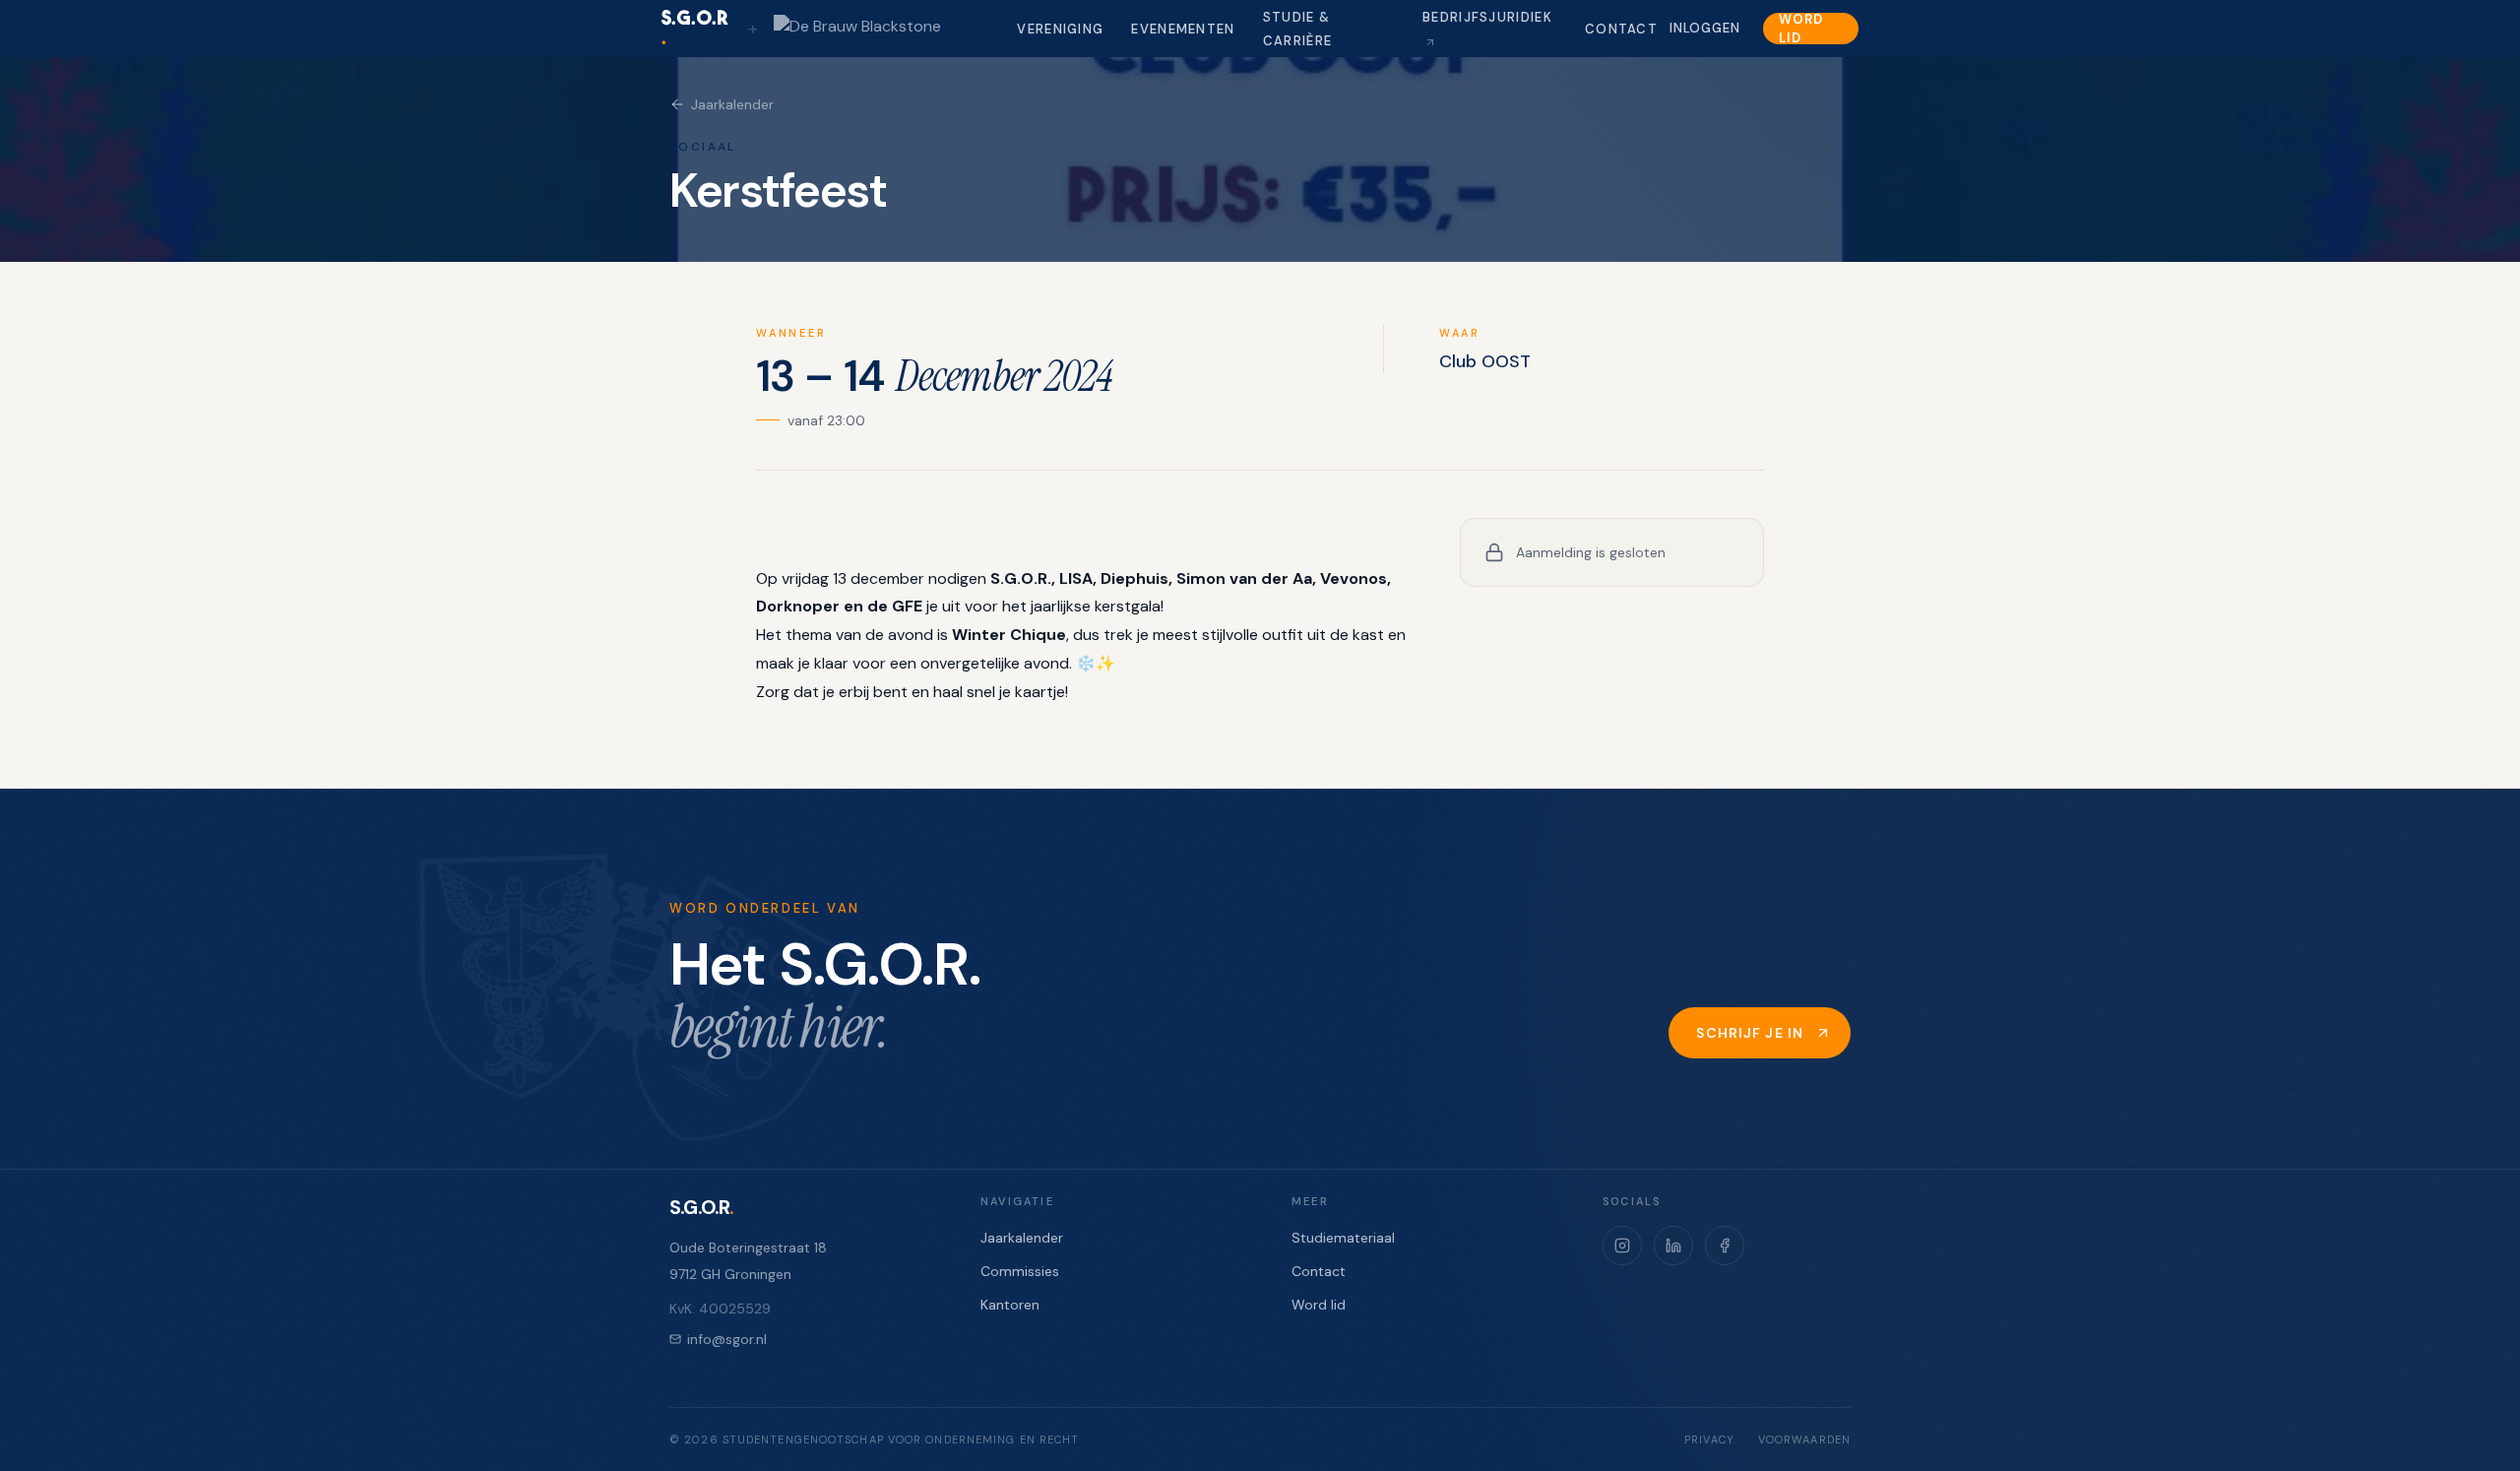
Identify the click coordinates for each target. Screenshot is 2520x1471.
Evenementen (1183, 29)
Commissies (1020, 1271)
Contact (1621, 29)
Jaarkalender (732, 104)
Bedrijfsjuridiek (1487, 17)
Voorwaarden (1804, 1439)
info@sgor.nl (727, 1339)
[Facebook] (1725, 1246)
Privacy (1709, 1439)
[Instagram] (1622, 1246)
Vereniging (1060, 29)
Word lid (1800, 29)
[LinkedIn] (1673, 1246)
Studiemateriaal (1343, 1238)
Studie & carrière (1297, 29)
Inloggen (1704, 28)
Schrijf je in (1750, 1033)
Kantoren (1010, 1305)
